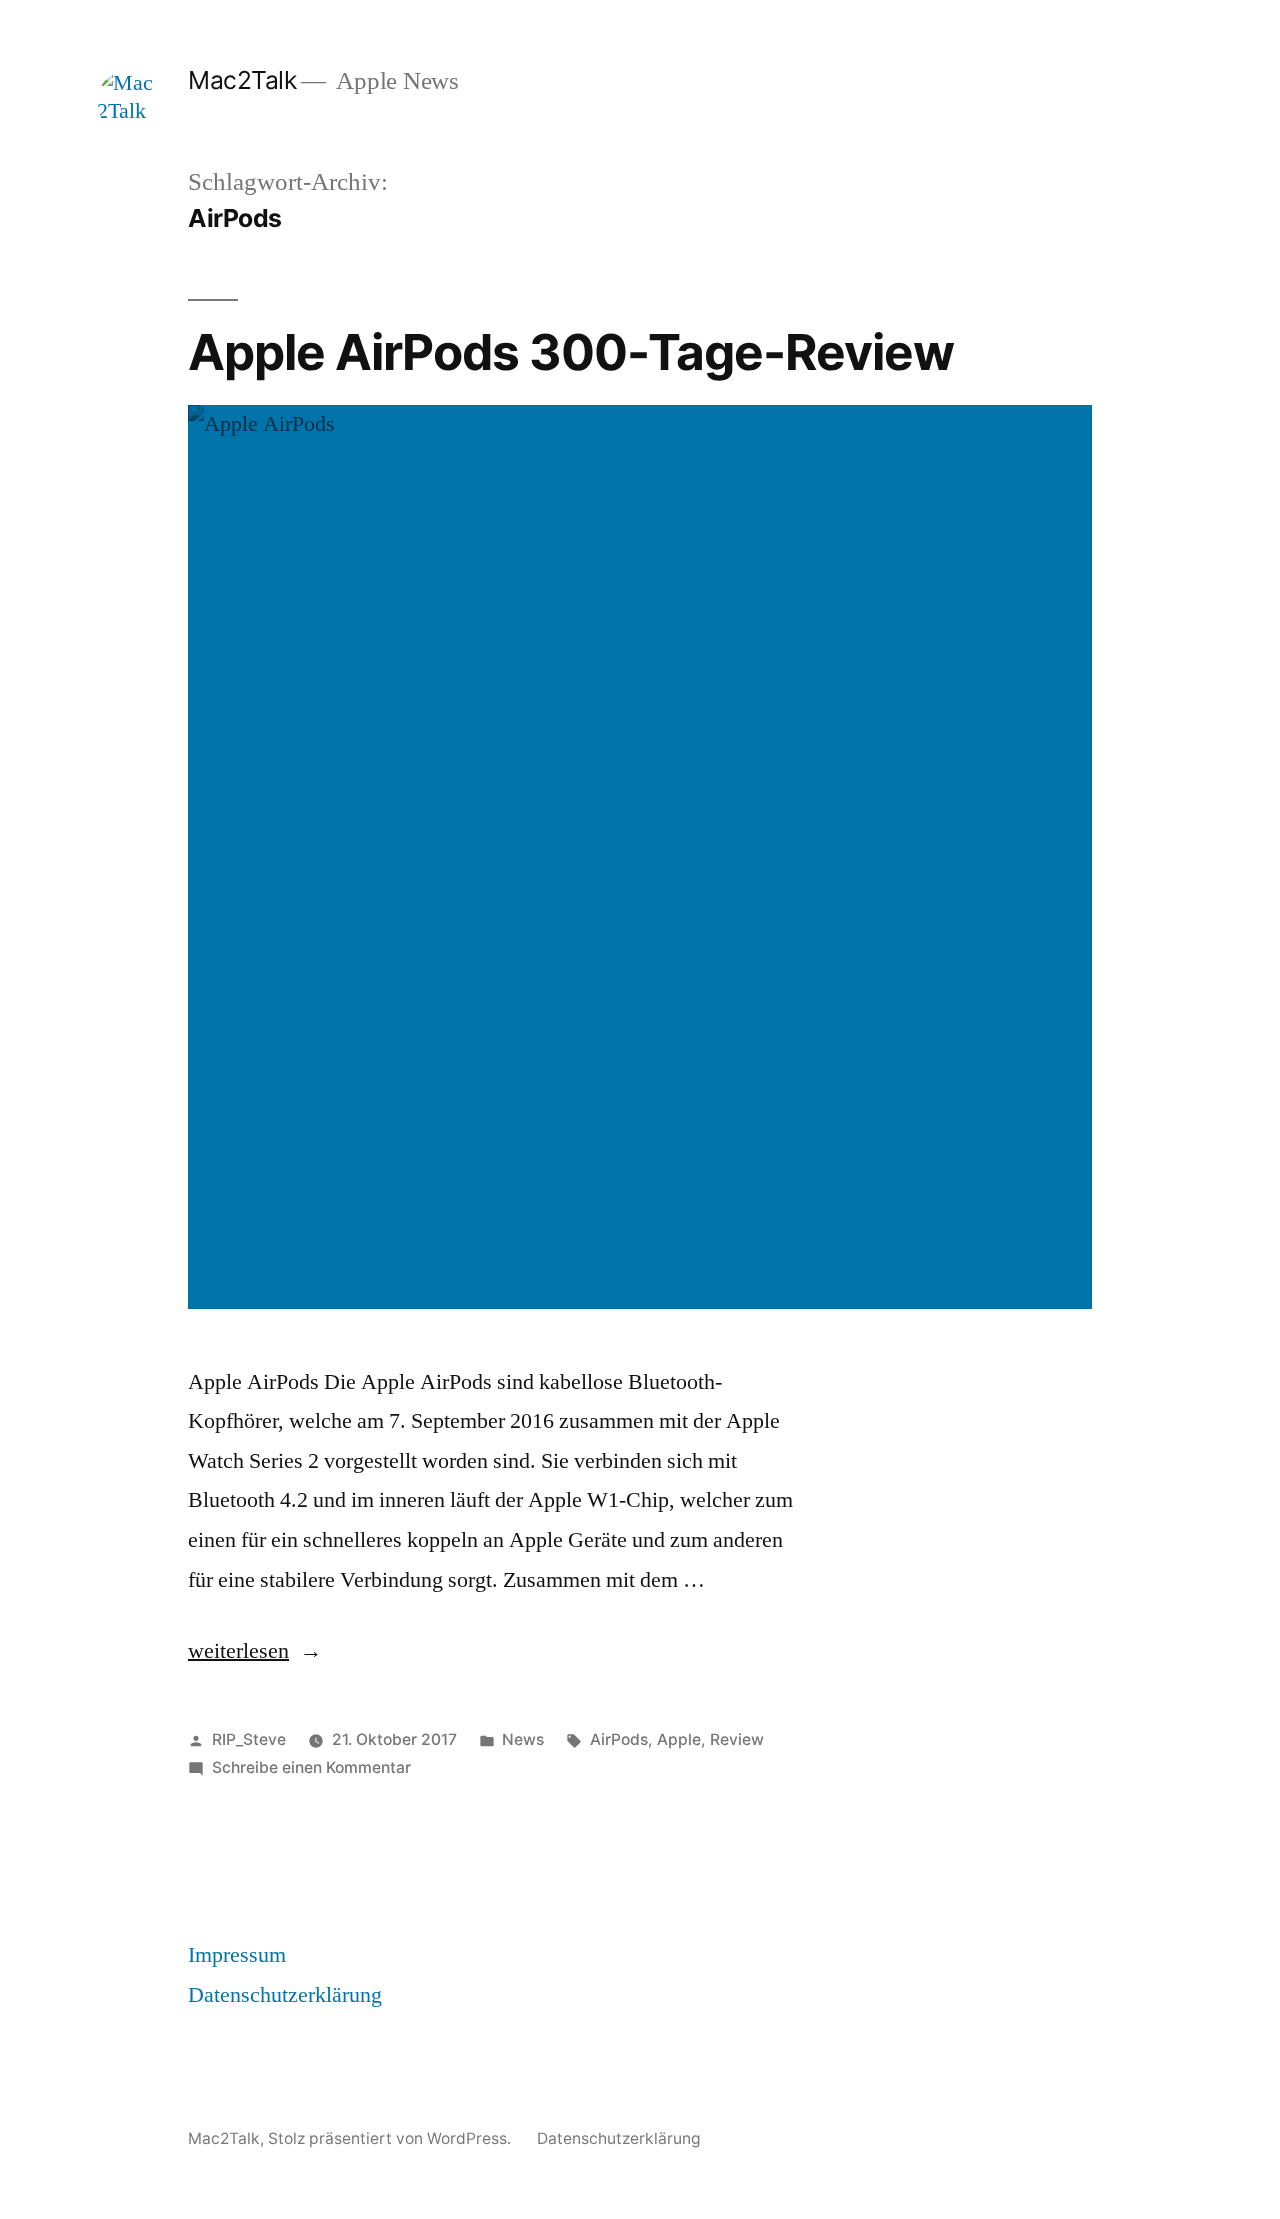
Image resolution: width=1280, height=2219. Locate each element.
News (523, 1739)
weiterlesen (238, 1651)
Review (737, 1739)
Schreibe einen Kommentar (311, 1767)
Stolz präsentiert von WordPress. (391, 2138)
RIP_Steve (249, 1739)
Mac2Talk (242, 80)
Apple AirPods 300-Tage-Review (571, 352)
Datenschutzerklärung (285, 1995)
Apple (679, 1739)
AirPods (619, 1739)
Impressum (237, 1955)
